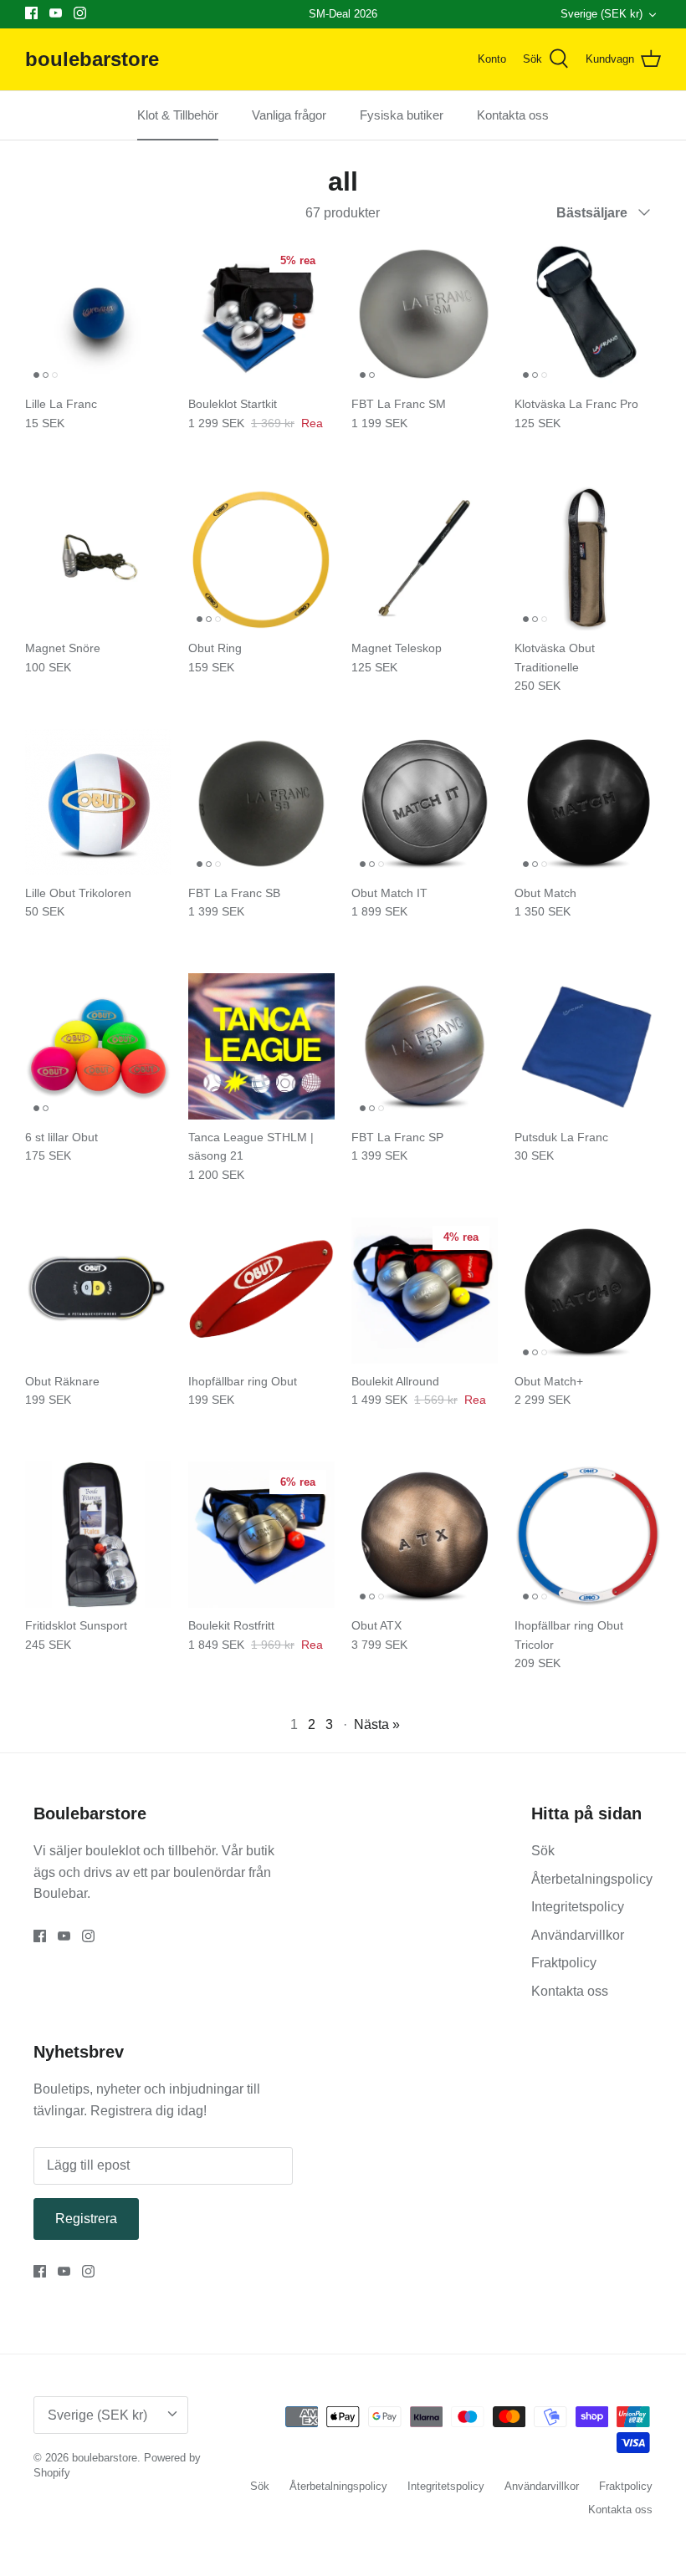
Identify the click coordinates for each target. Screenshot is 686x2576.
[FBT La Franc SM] (425, 313)
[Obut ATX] (425, 1535)
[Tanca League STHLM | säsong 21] (261, 1046)
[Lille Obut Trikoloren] (98, 802)
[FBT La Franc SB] (261, 802)
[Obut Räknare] (98, 1291)
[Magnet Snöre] (98, 557)
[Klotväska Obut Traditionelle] (588, 557)
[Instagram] (80, 13)
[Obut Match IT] (425, 802)
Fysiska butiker (402, 115)
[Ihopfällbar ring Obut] (261, 1291)
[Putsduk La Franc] (588, 1046)
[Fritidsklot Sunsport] (98, 1535)
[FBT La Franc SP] (425, 1046)
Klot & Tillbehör (178, 115)
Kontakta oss (513, 115)
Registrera (86, 2219)
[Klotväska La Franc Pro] (588, 313)
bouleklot (114, 1851)
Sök (543, 1851)
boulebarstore (105, 2458)
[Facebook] (31, 13)
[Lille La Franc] (98, 313)
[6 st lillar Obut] (98, 1046)
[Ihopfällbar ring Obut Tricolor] (588, 1535)
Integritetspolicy (578, 1907)
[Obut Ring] (261, 557)
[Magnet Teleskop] (425, 557)
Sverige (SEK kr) (602, 14)
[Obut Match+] (588, 1291)
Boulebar (60, 1893)
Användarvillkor (578, 1935)
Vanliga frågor (289, 115)
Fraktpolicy (564, 1963)
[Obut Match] (588, 802)
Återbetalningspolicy (592, 1879)
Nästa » (377, 1724)
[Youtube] (56, 13)
